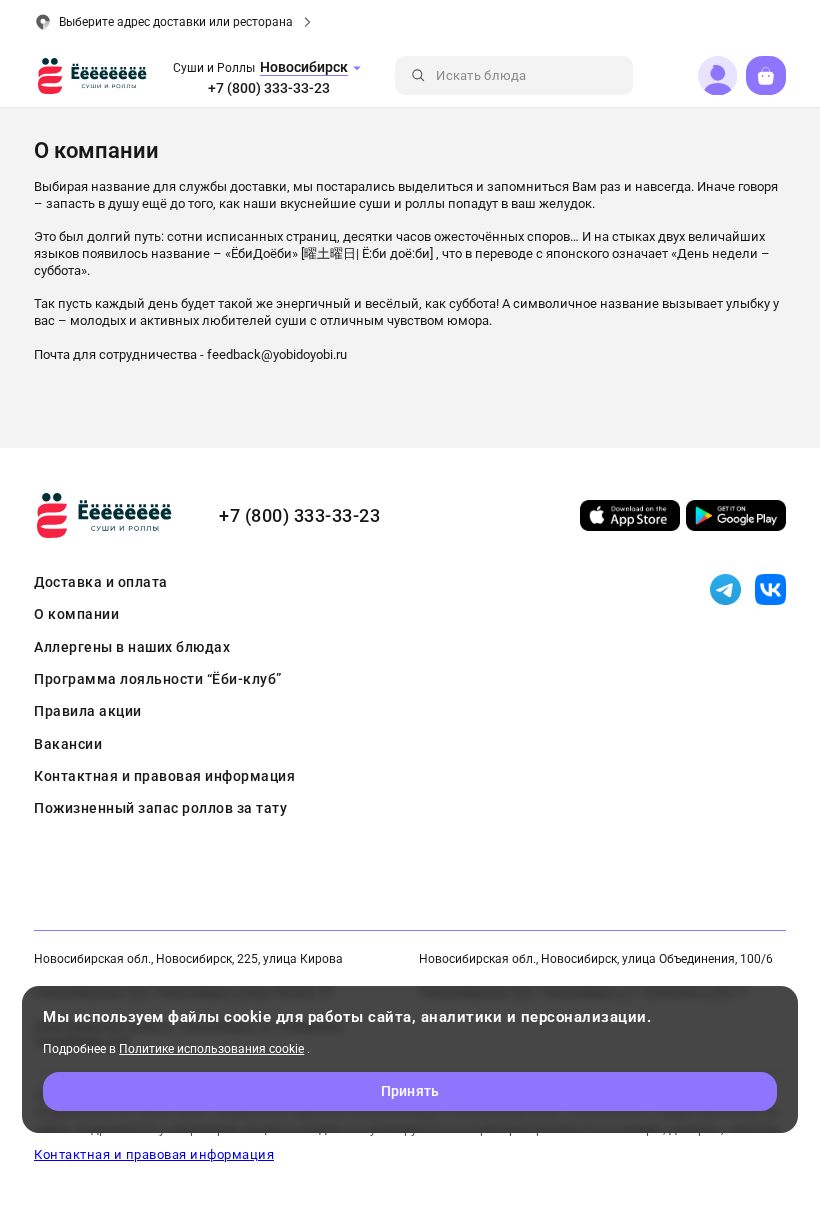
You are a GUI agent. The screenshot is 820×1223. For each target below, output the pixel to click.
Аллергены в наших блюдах (132, 647)
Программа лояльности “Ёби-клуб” (158, 679)
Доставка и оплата (101, 582)
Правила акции (88, 711)
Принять (410, 1091)
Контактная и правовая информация (164, 776)
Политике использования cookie (211, 1049)
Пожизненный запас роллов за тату (160, 808)
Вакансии (68, 744)
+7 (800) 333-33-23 (269, 88)
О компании (76, 614)
